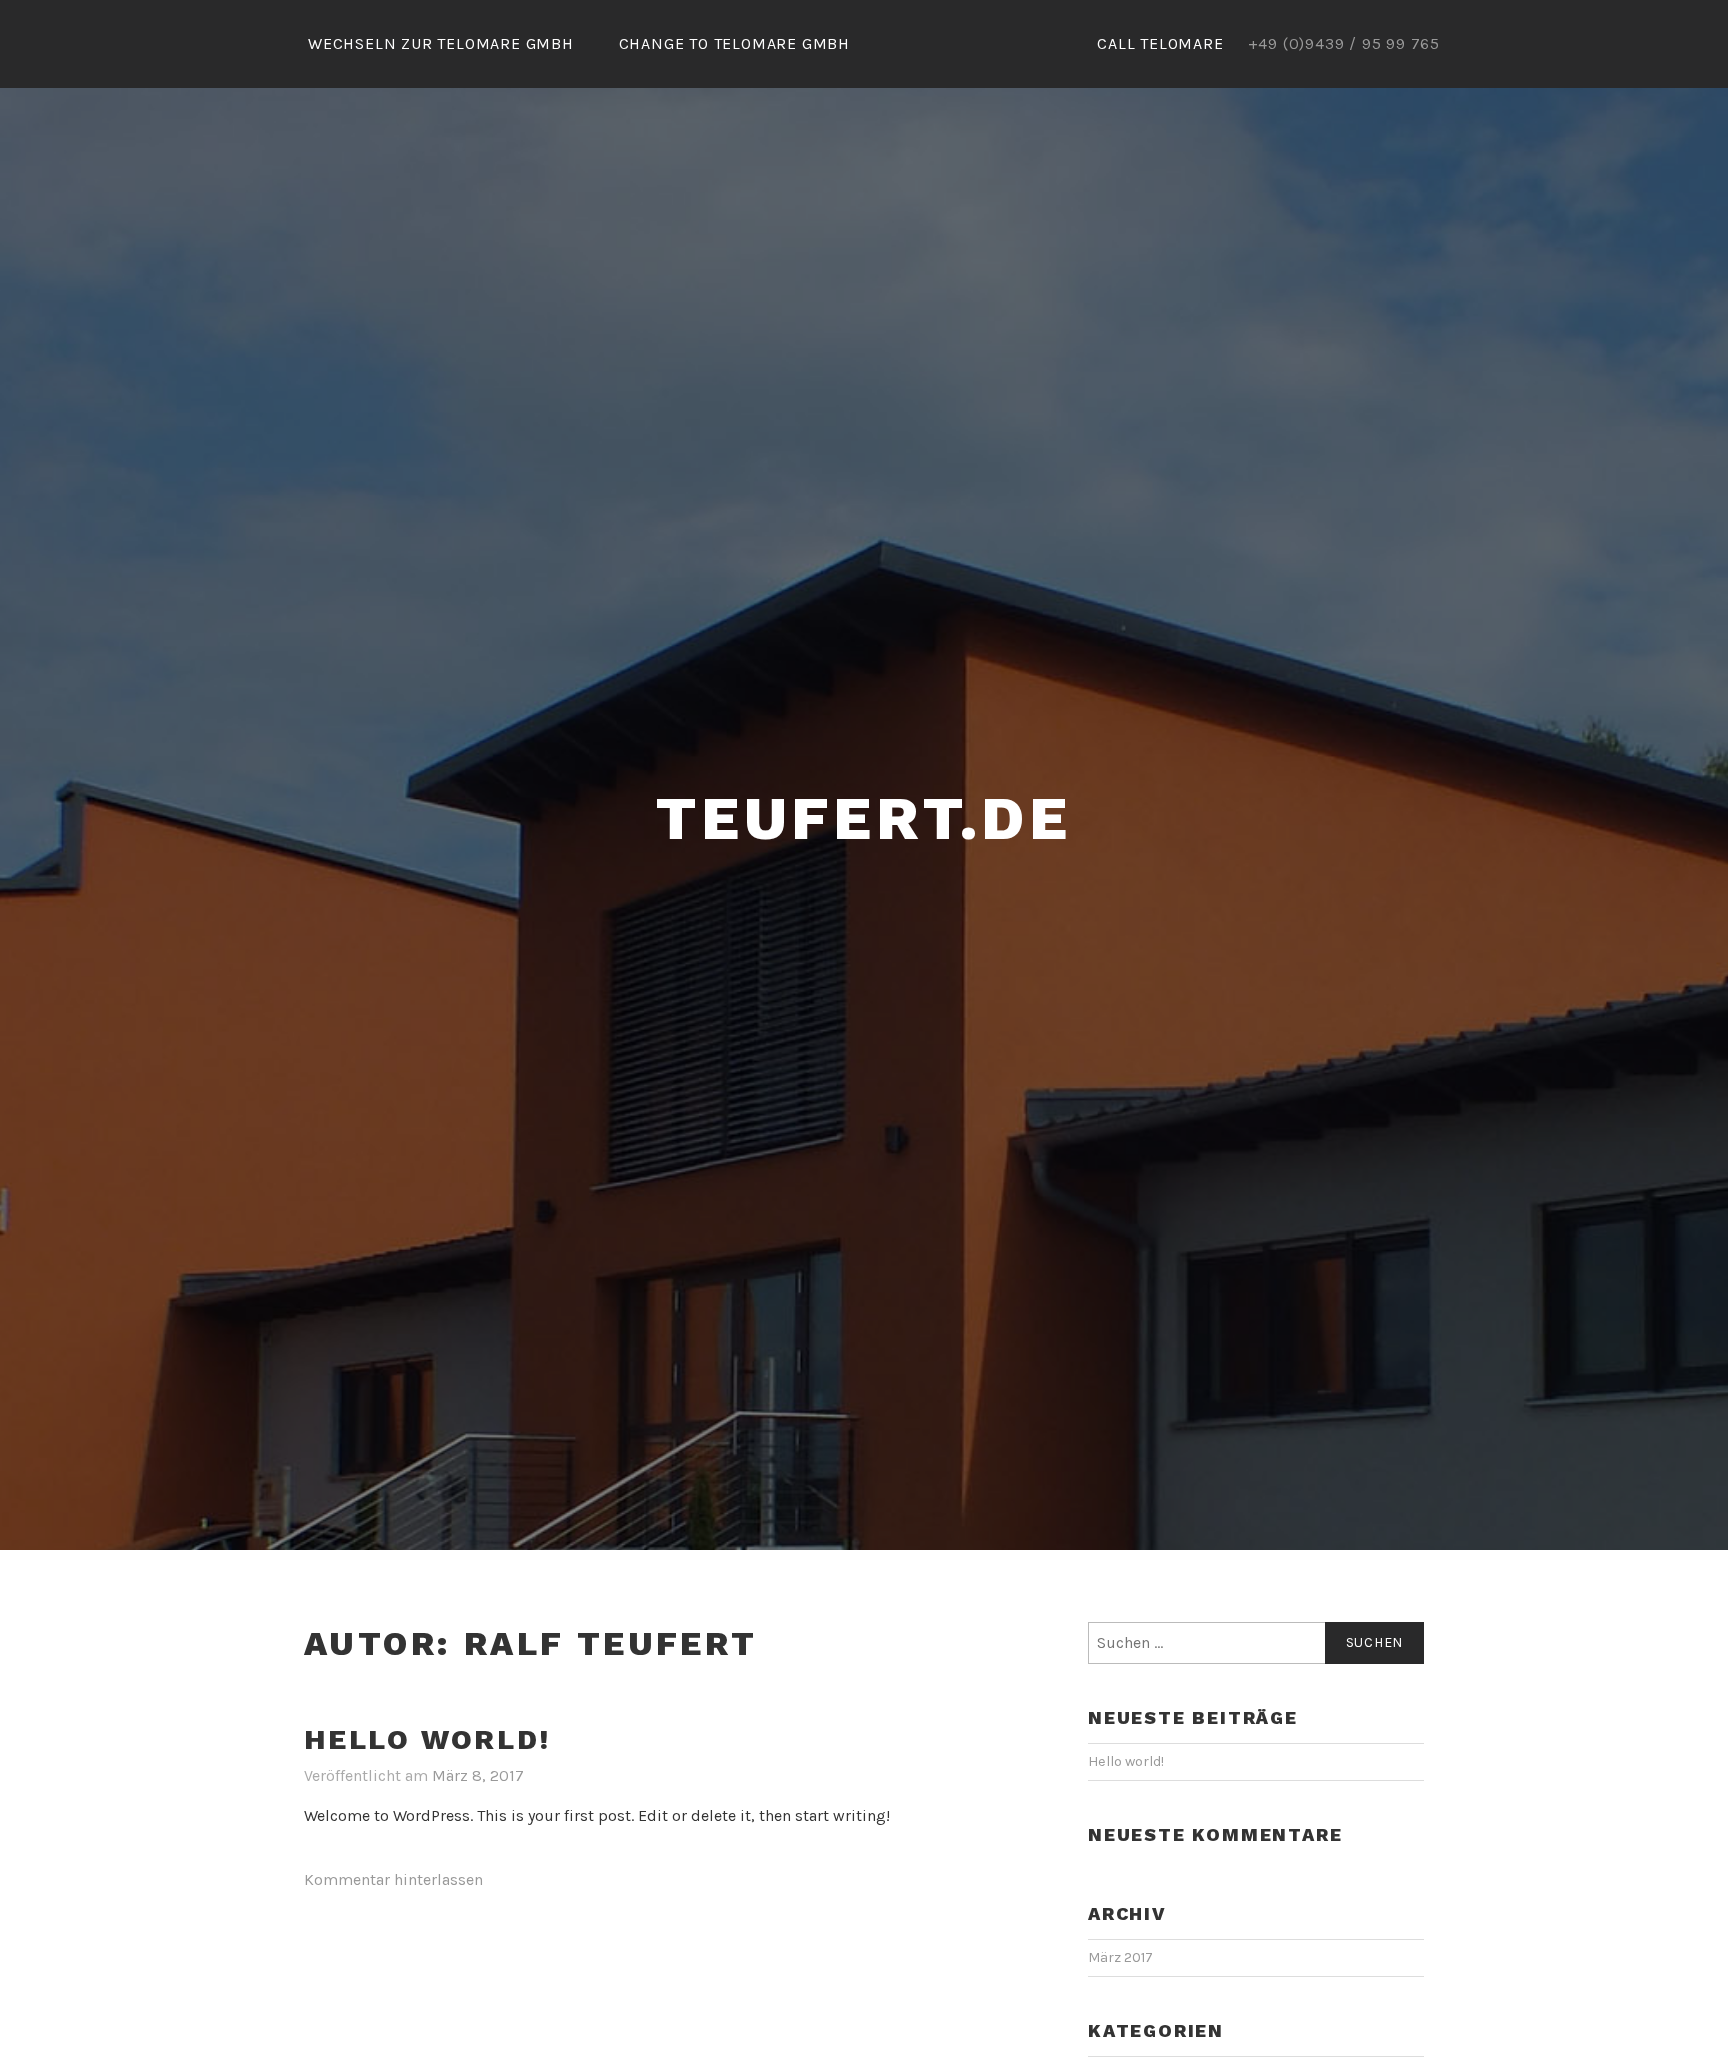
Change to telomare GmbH (734, 43)
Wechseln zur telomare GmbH (441, 43)
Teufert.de (864, 818)
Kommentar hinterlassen (393, 1879)
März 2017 (1120, 1957)
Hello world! (427, 1739)
